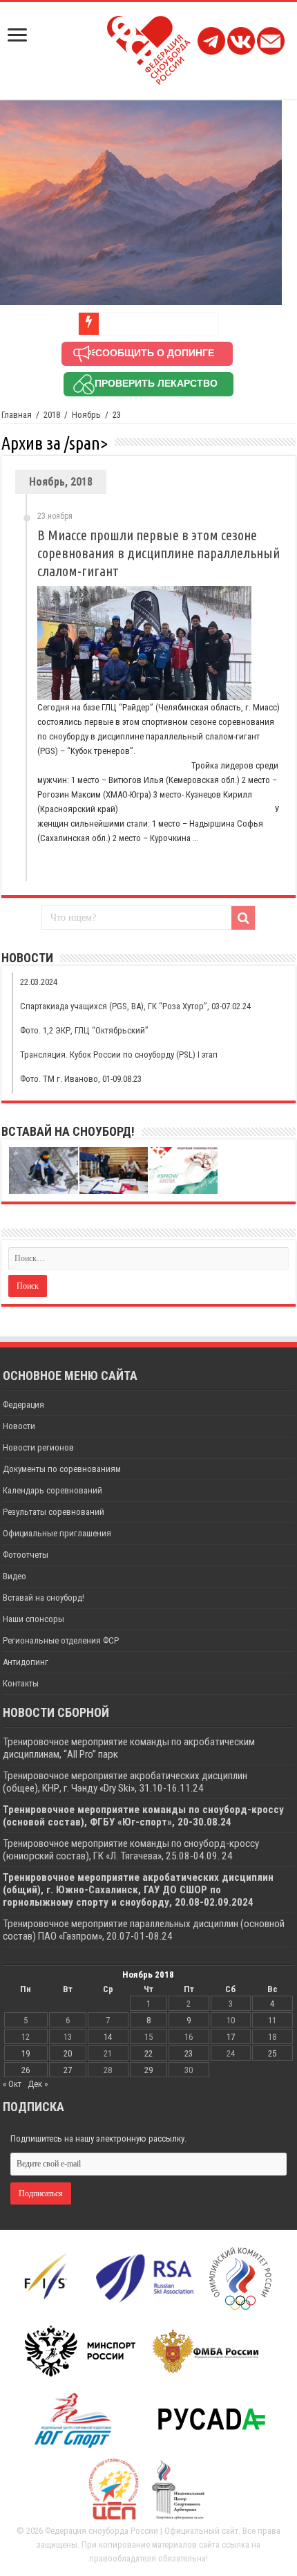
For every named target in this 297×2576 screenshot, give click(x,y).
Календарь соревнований (52, 1490)
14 (108, 2037)
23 (189, 2053)
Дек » (38, 2084)
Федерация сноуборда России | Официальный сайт (142, 2531)
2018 (52, 415)
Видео (15, 1576)
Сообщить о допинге (155, 353)
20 (68, 2053)
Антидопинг (26, 1662)
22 (148, 2053)
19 (26, 2053)
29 (148, 2070)
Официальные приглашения (57, 1533)
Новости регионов (38, 1447)
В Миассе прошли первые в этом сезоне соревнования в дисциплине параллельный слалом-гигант (159, 553)
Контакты (21, 1683)
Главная (17, 415)
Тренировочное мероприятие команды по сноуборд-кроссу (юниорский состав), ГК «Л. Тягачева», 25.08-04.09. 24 (131, 1850)
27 (68, 2070)
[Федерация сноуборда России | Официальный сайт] (149, 48)
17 (231, 2037)
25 (272, 2053)
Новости (19, 1426)
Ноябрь (86, 415)
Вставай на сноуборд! (44, 1598)
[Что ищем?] (243, 918)
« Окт (12, 2084)
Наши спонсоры (33, 1619)
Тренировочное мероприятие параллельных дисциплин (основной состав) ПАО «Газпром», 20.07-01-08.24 (144, 1930)
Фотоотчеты (26, 1555)
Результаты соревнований (54, 1512)
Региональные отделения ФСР (61, 1640)
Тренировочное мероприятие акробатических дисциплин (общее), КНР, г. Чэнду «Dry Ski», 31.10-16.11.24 (125, 1782)
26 (26, 2070)
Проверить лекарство (156, 383)
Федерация (23, 1405)
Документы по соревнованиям (62, 1469)
